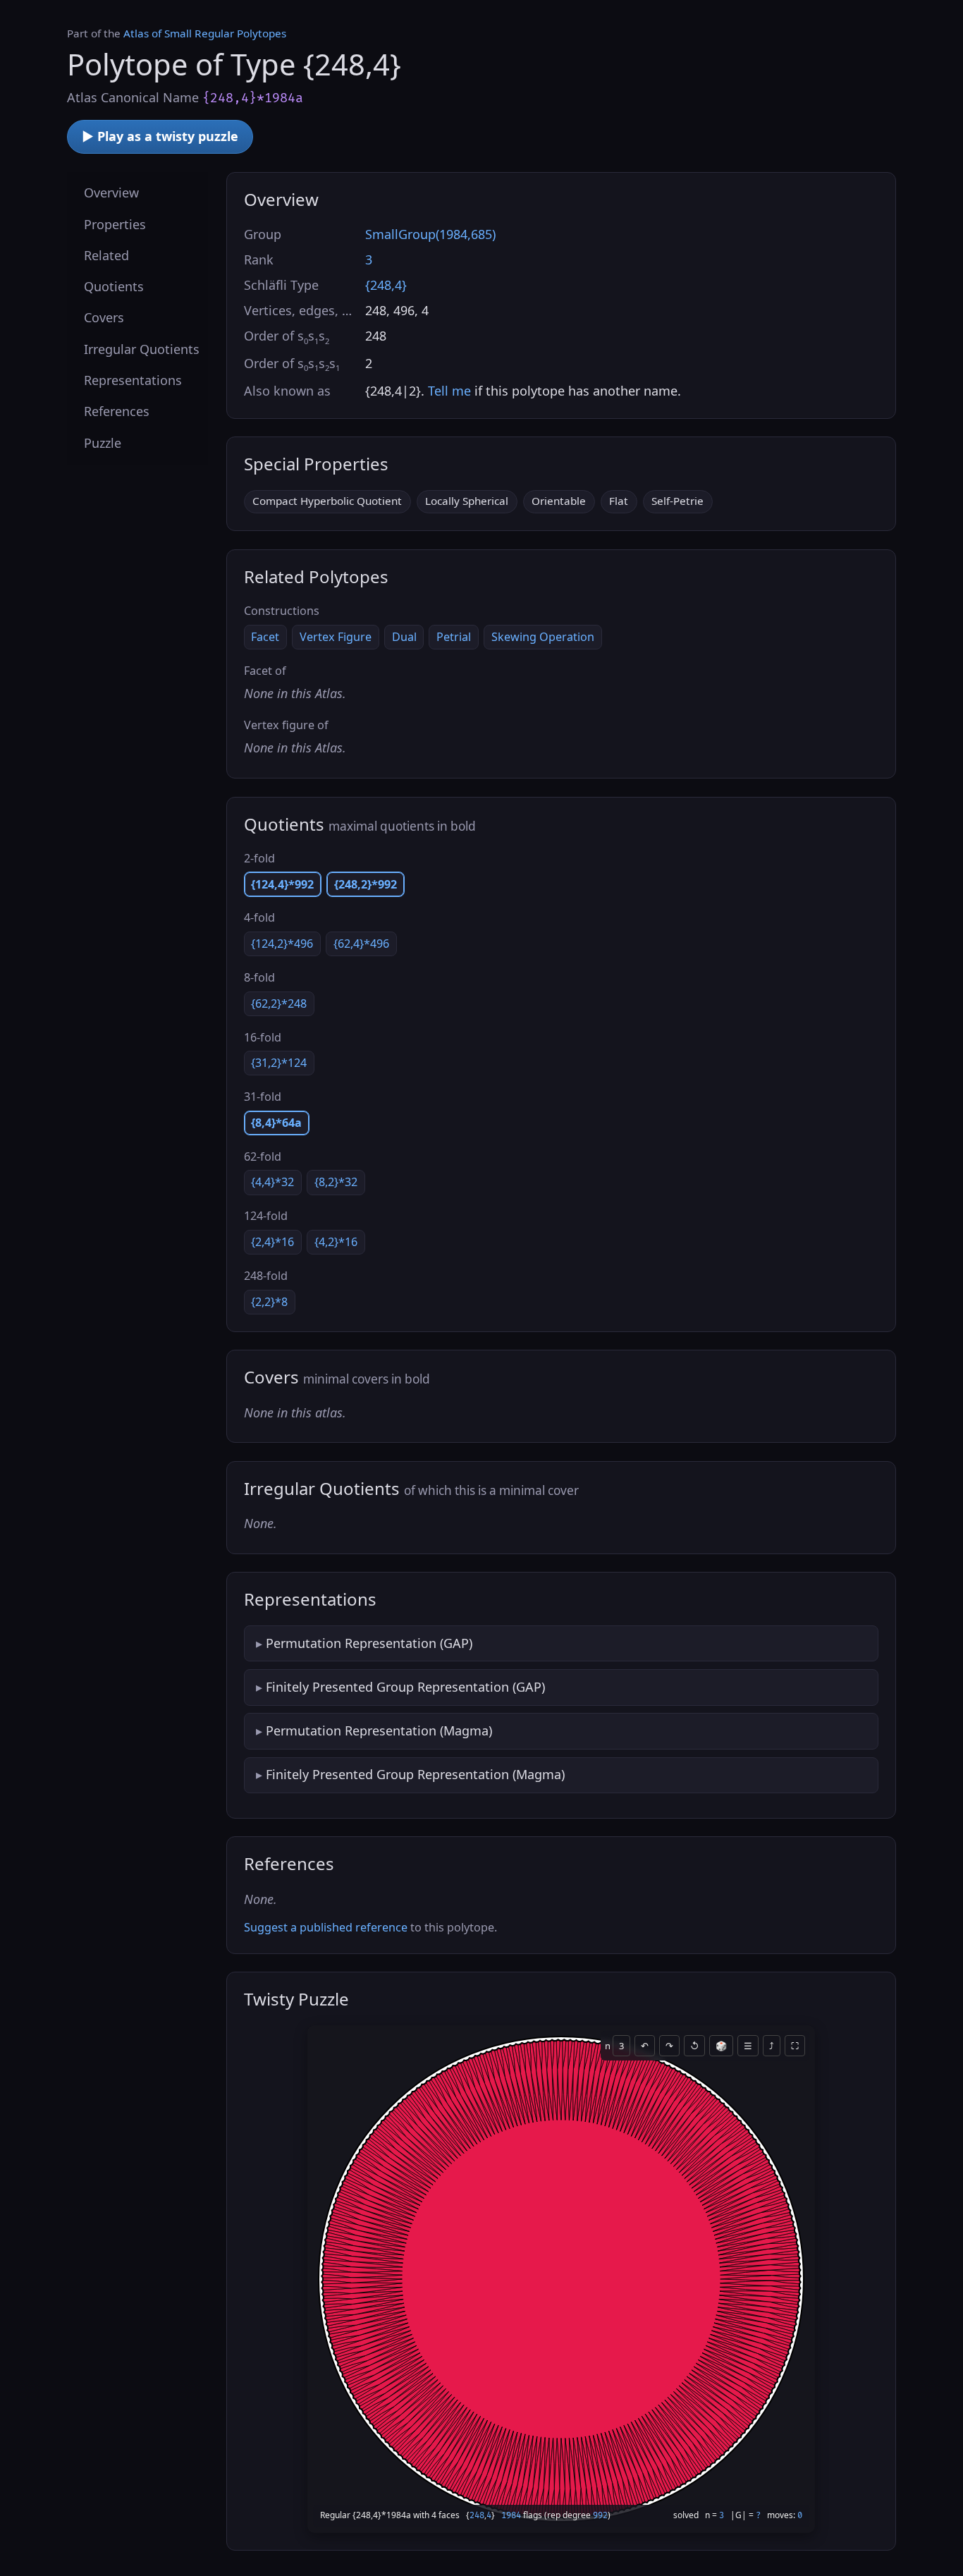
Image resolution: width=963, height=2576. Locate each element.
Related (106, 255)
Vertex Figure (336, 637)
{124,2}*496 (282, 944)
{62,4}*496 (361, 944)
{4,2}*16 (336, 1242)
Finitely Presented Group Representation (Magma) (415, 1774)
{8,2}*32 (336, 1182)
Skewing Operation (543, 637)
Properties (115, 224)
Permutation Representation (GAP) (369, 1643)
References (117, 411)
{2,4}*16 (272, 1242)
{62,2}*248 (279, 1003)
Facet (265, 637)
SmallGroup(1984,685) (430, 234)
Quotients (114, 286)
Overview (111, 193)
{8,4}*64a (276, 1123)
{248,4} (386, 285)
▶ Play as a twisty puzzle (160, 136)
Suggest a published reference (326, 1927)
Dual (404, 637)
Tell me (449, 391)
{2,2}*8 (269, 1302)
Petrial (454, 637)
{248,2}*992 (366, 884)
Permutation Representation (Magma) (379, 1730)
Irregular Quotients (142, 348)
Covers (104, 317)
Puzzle (103, 442)
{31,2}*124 (279, 1063)
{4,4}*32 (272, 1182)
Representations (133, 380)
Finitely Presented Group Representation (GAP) (405, 1687)
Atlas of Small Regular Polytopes (205, 33)
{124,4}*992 (282, 884)
